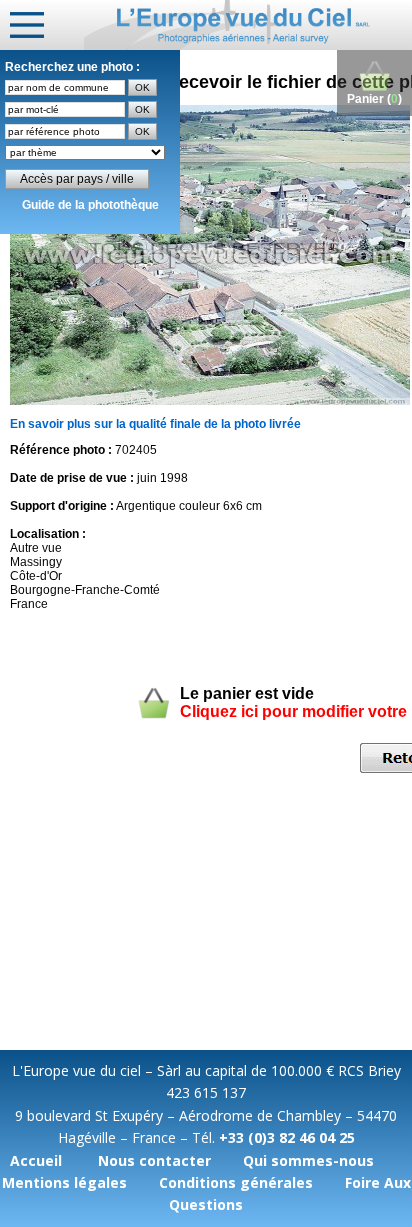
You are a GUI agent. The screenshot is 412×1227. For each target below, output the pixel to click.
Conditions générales (236, 1182)
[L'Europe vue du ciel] (248, 25)
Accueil (36, 1160)
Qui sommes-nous (308, 1160)
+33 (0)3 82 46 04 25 (287, 1137)
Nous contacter (154, 1160)
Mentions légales (64, 1182)
